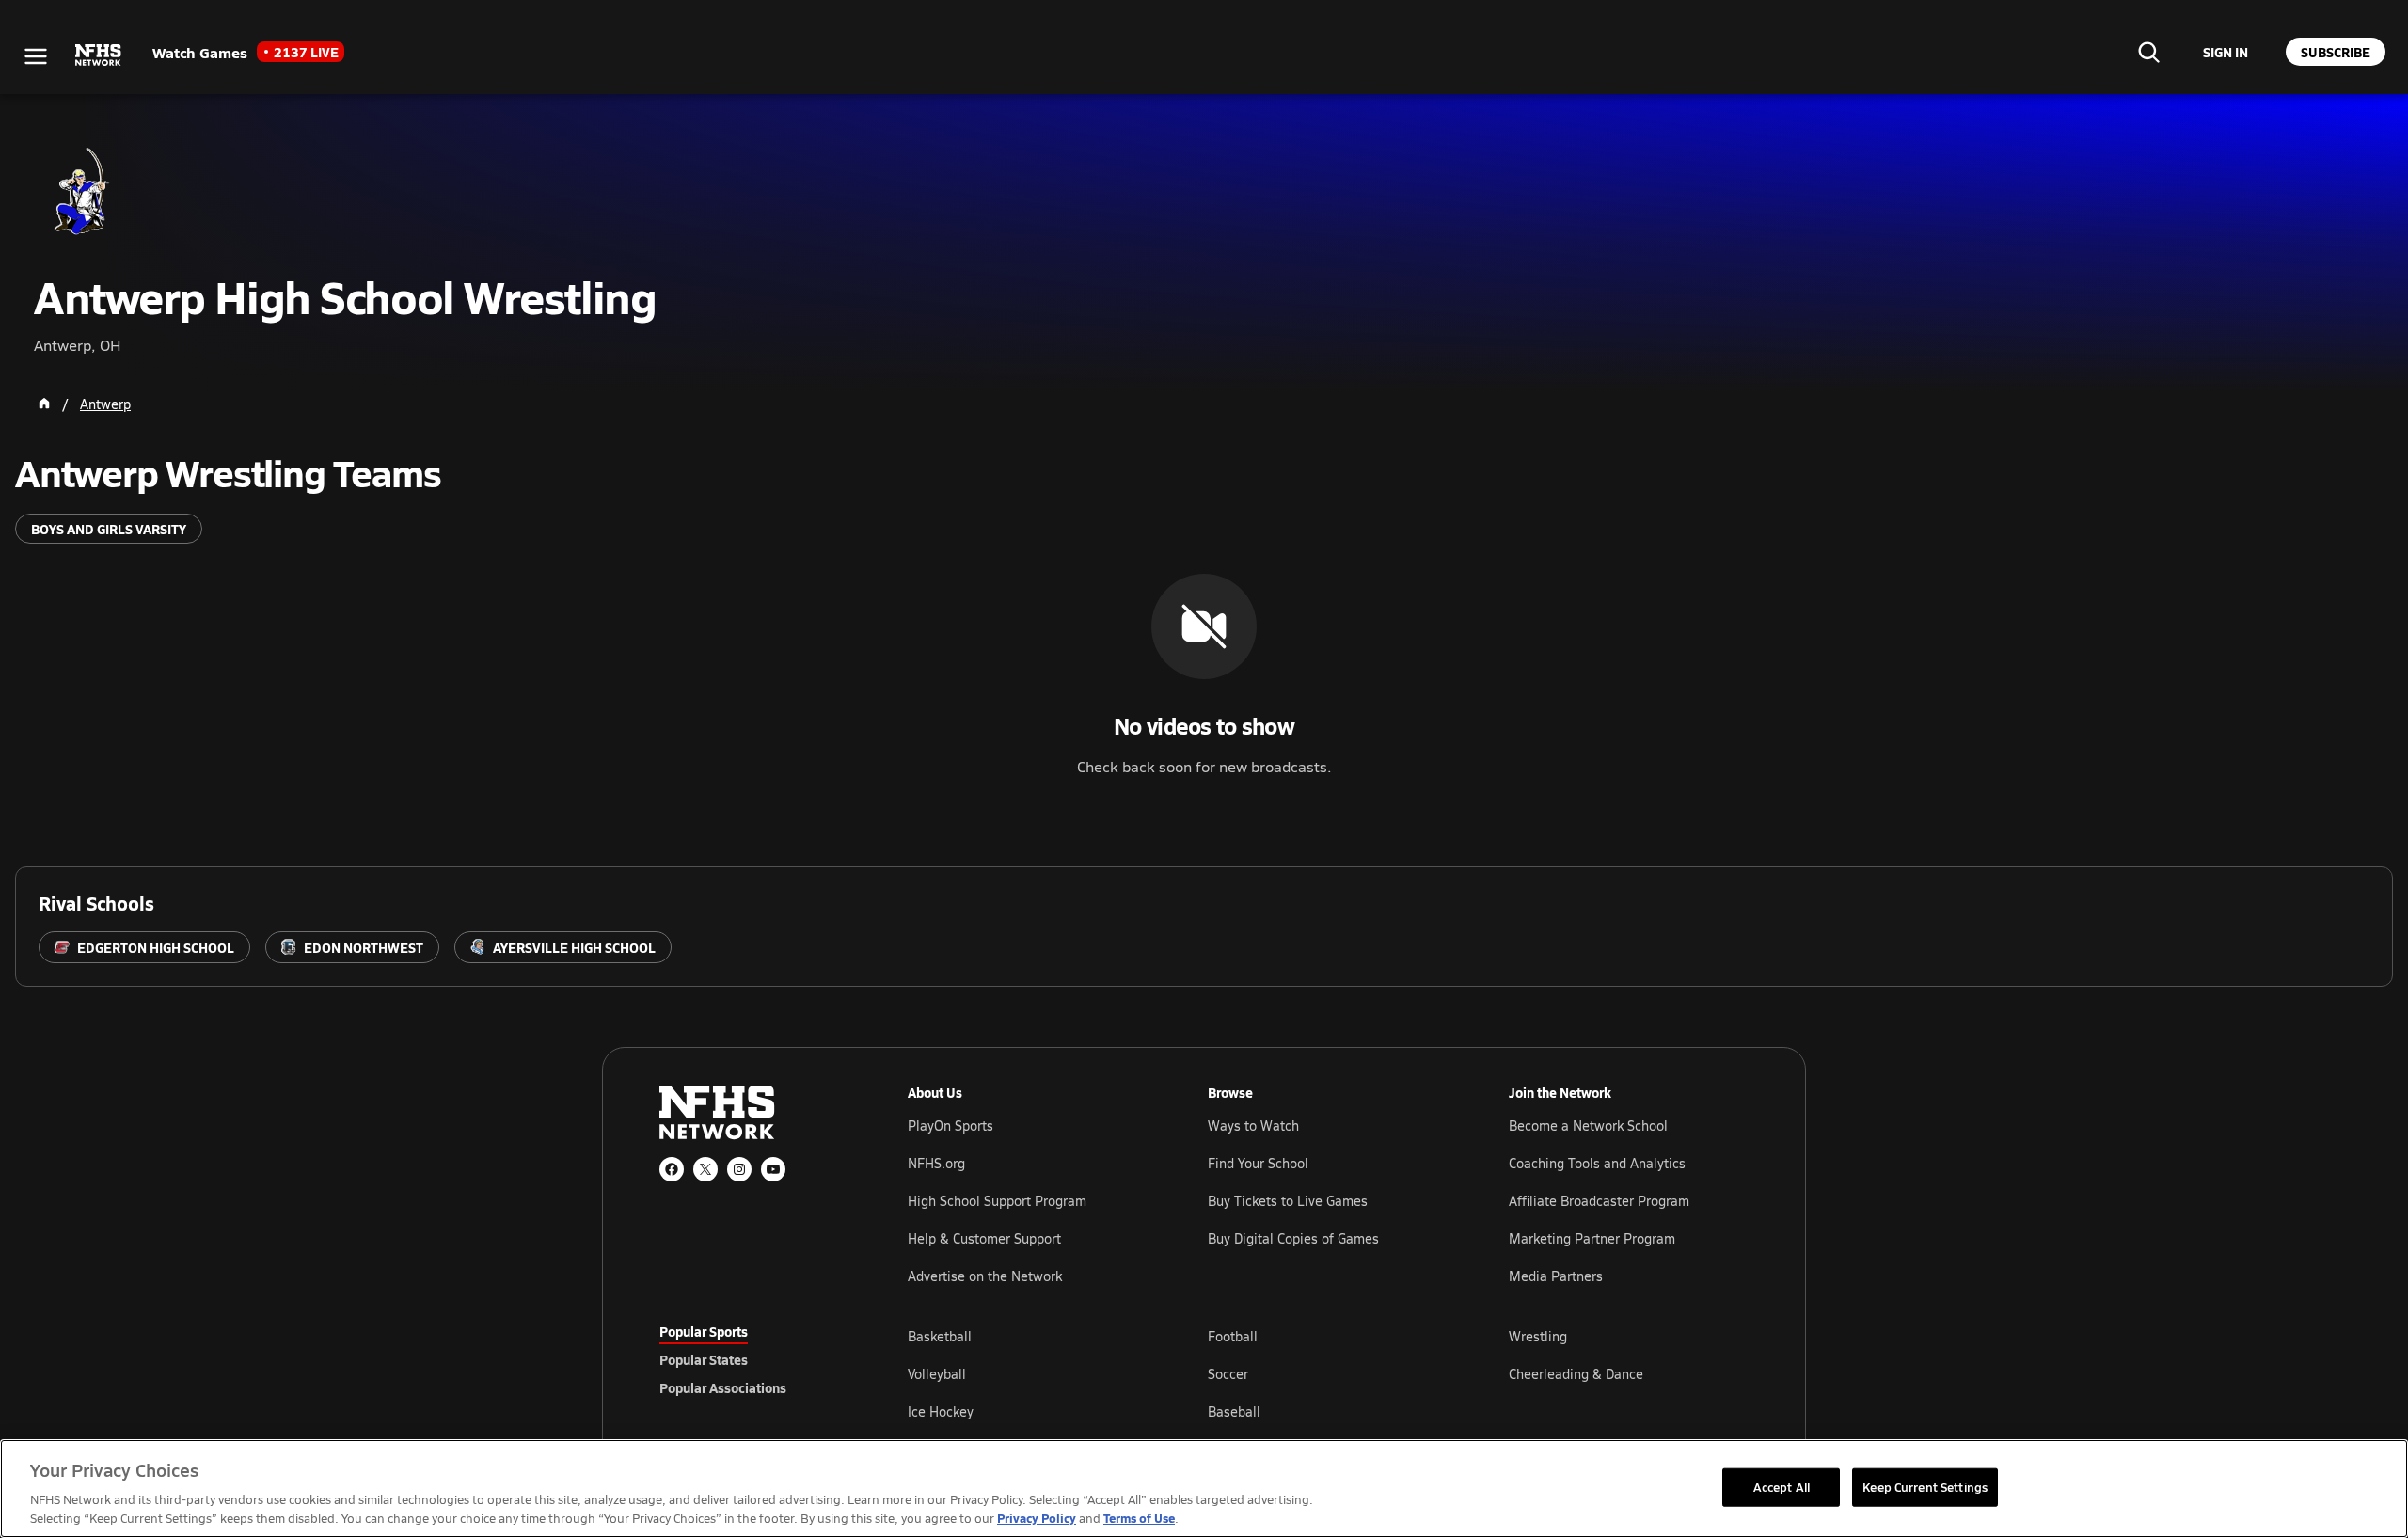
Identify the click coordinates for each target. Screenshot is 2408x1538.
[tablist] (753, 1359)
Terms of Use (1139, 1518)
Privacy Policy (1037, 1518)
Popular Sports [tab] (704, 1331)
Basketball (940, 1336)
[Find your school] (2148, 52)
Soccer (1228, 1374)
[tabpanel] (1328, 1373)
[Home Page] (44, 404)
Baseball (1234, 1411)
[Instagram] (739, 1169)
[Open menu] (36, 56)
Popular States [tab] (704, 1359)
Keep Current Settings (1925, 1486)
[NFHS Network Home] (99, 55)
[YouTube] (773, 1169)
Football (1233, 1336)
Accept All (1782, 1486)
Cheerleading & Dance (1576, 1374)
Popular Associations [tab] (723, 1387)
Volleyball (937, 1374)
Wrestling (1538, 1336)
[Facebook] (672, 1169)
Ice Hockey (941, 1411)
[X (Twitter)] (705, 1169)
